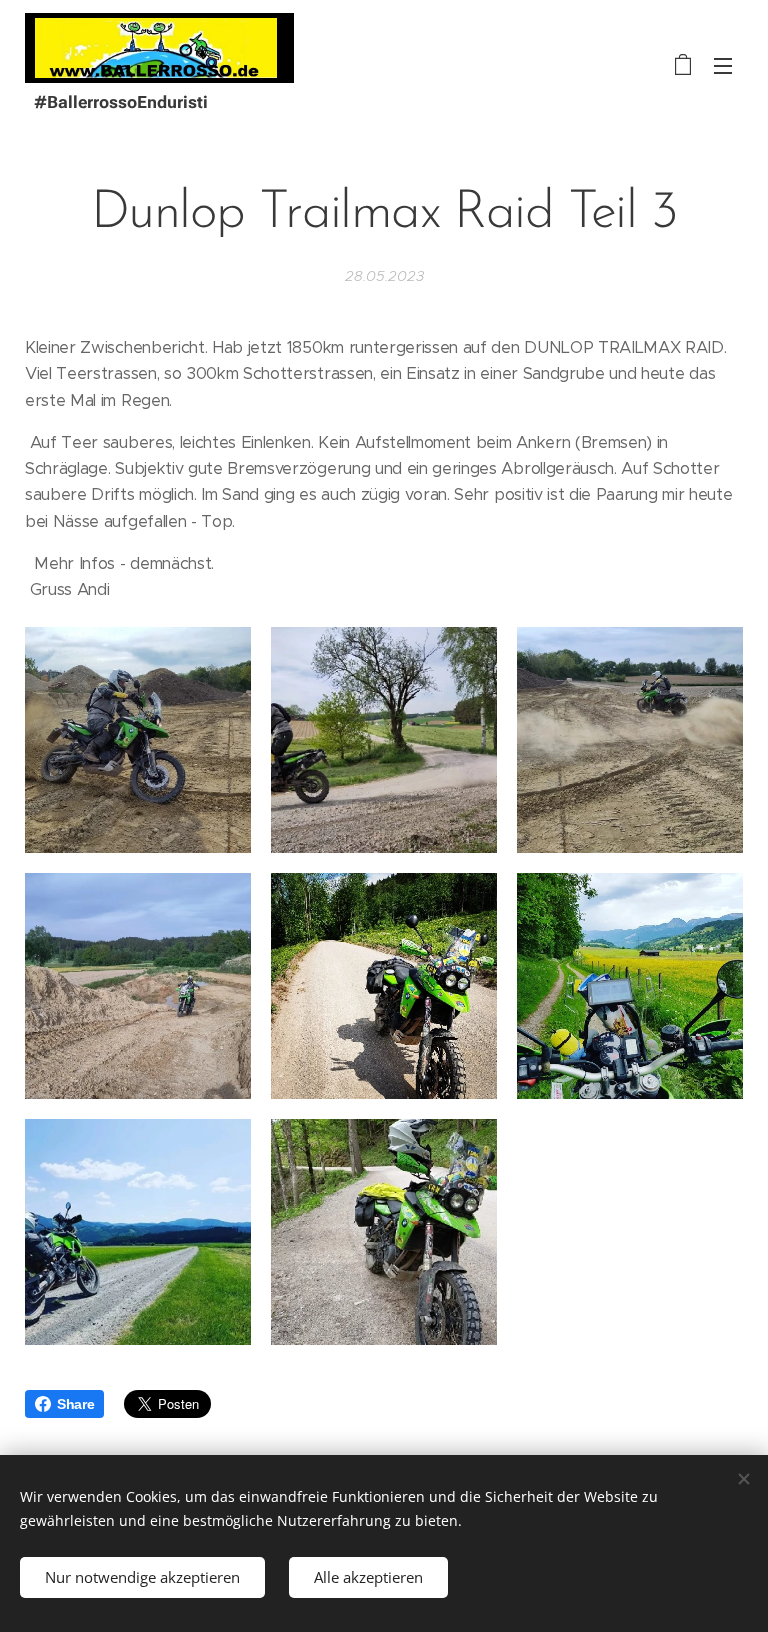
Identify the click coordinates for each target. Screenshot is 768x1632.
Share (75, 1404)
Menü (723, 65)
